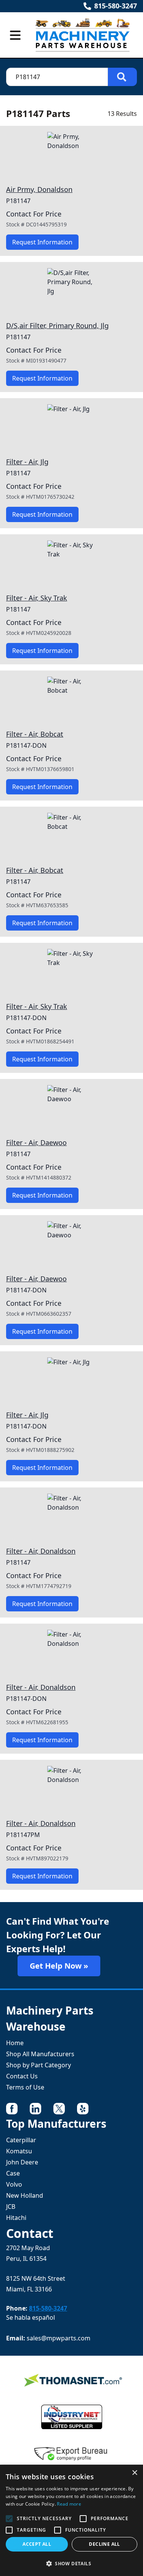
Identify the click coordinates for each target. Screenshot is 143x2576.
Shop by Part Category (39, 2065)
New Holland (25, 2195)
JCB (11, 2207)
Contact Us (22, 2076)
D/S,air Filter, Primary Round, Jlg (57, 325)
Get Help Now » (59, 1966)
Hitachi (16, 2218)
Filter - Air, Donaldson (41, 1551)
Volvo (14, 2184)
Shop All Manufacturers (40, 2054)
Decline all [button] (104, 2544)
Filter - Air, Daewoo (36, 1142)
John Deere (22, 2162)
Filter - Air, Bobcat (35, 734)
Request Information (42, 242)
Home (15, 2043)
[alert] (71, 2520)
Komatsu (19, 2151)
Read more (69, 2504)
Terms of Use (25, 2087)
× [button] (134, 2473)
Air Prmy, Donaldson (39, 189)
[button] (71, 2563)
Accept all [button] (37, 2544)
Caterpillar (21, 2140)
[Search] (122, 77)
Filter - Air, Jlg (27, 462)
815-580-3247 (116, 6)
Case (13, 2173)
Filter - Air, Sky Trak (37, 598)
